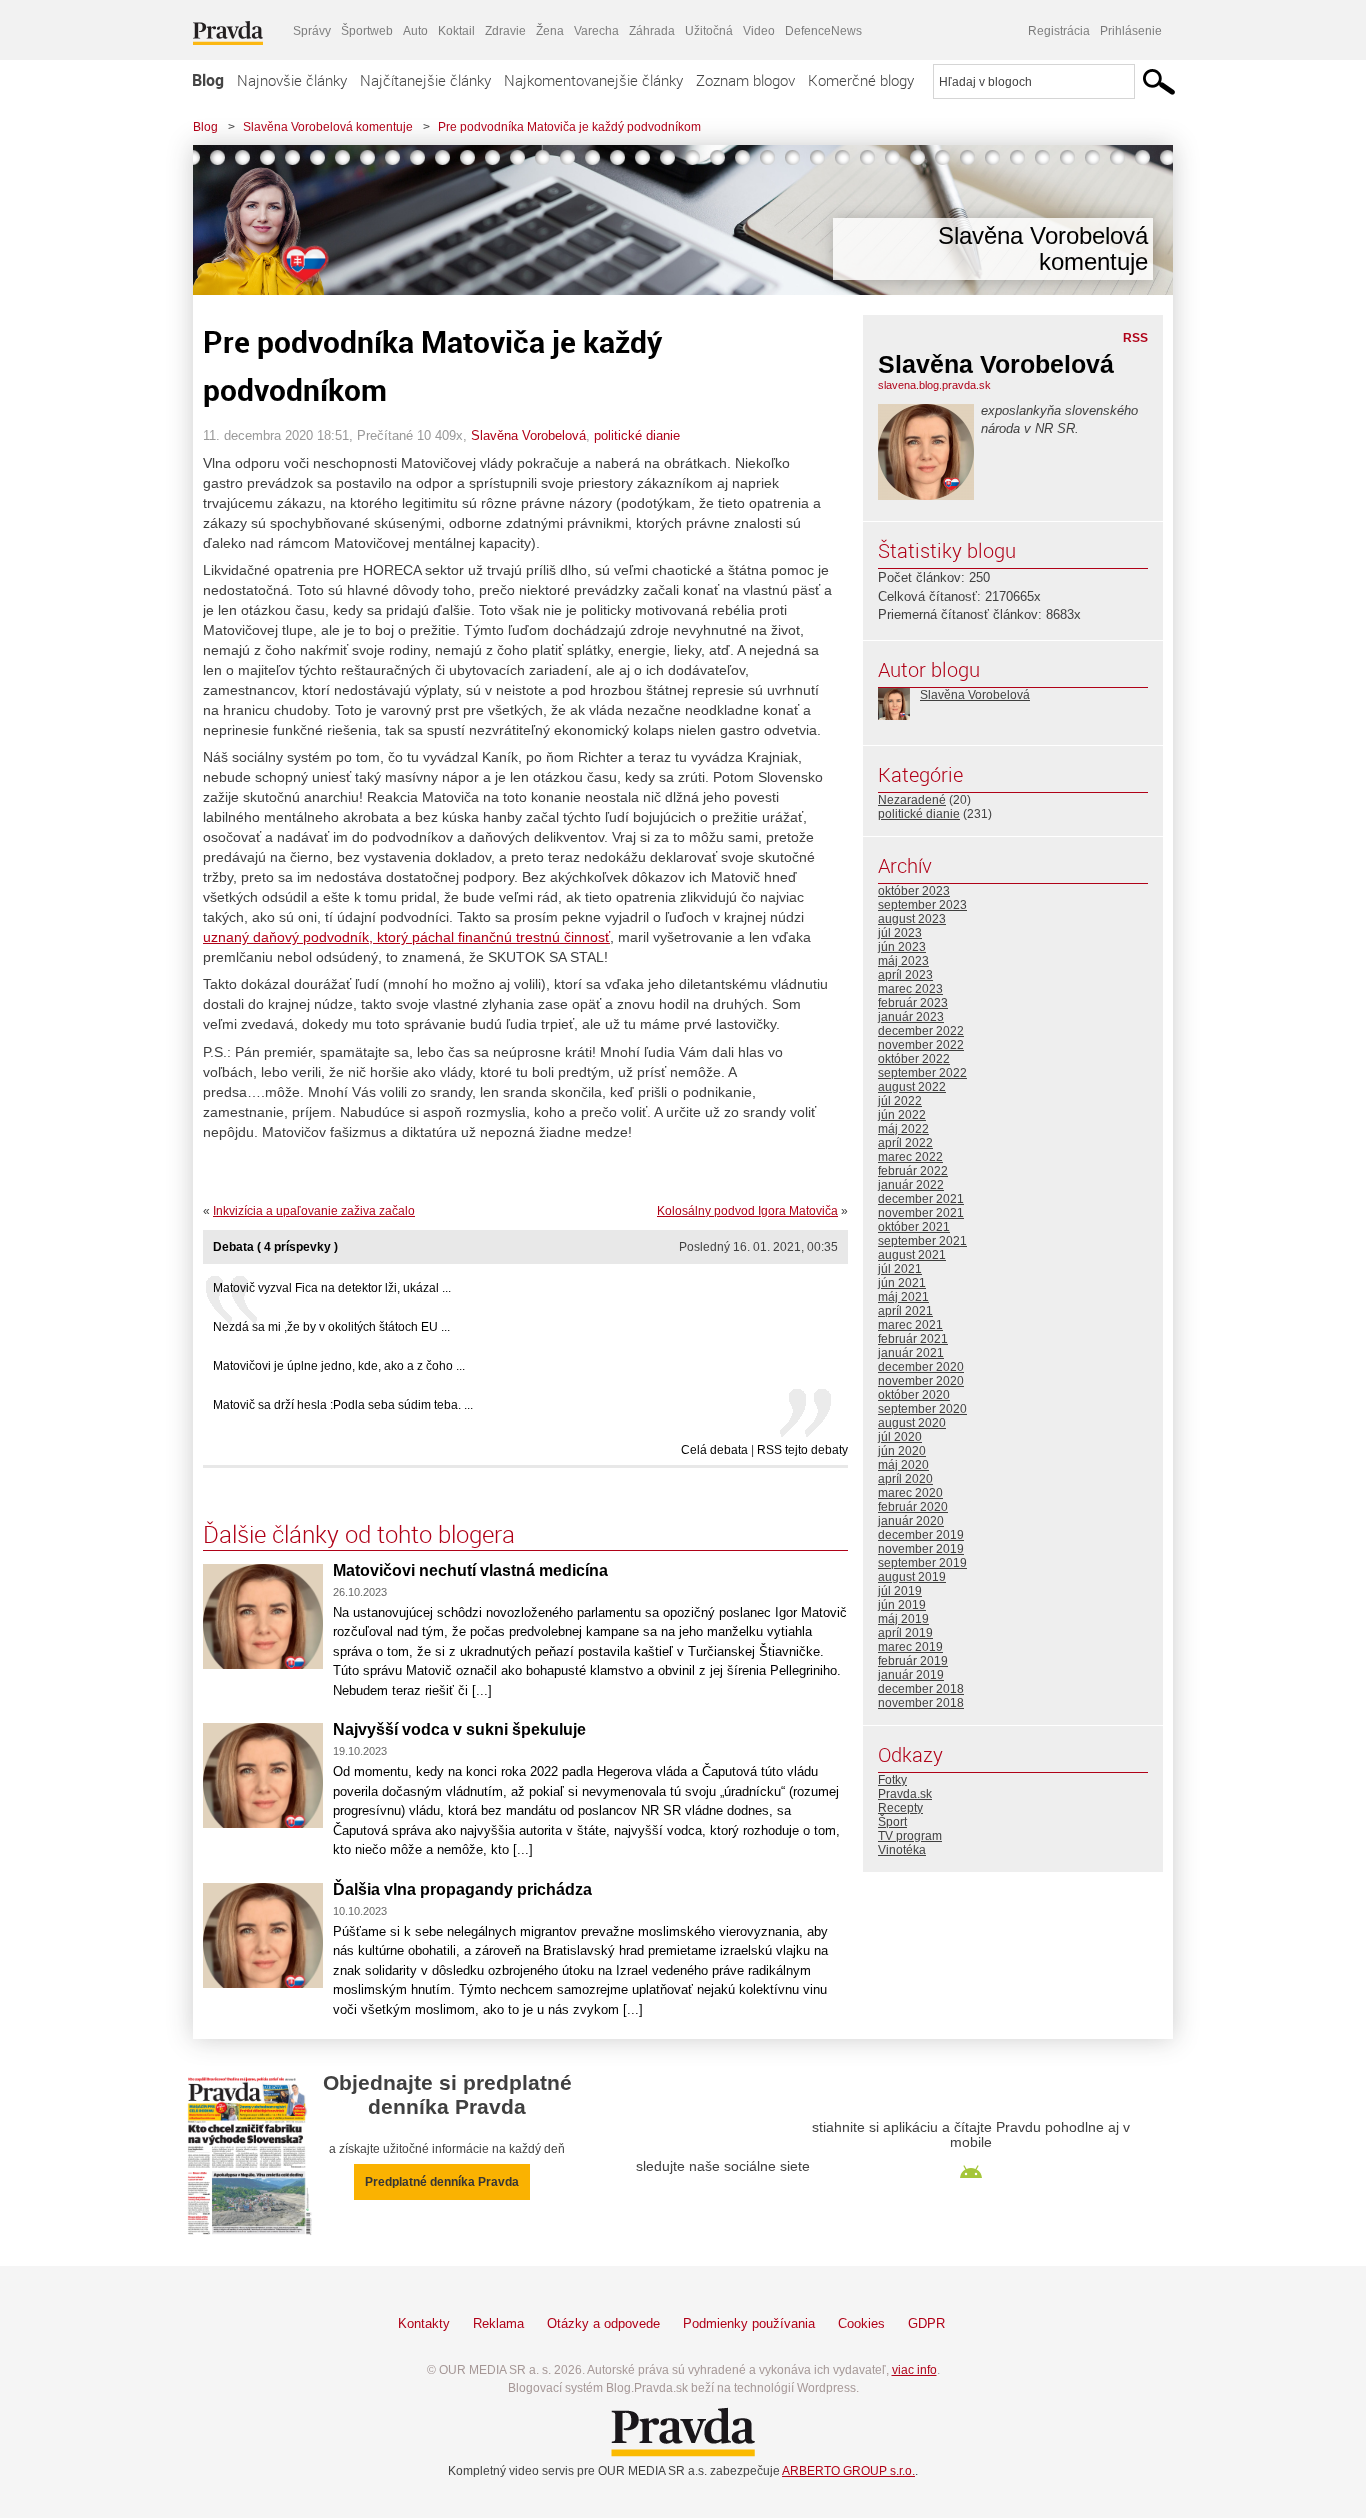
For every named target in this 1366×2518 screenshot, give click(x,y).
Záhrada (652, 31)
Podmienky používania (749, 2323)
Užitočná (709, 31)
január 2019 (911, 1675)
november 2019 (921, 1549)
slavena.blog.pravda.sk (934, 385)
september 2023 (922, 905)
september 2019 (922, 1563)
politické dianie (637, 435)
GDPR (926, 2323)
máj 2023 (903, 961)
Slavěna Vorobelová (528, 435)
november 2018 (921, 1703)
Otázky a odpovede (603, 2323)
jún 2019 (902, 1605)
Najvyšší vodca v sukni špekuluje (459, 1729)
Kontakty (424, 2323)
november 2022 (921, 1045)
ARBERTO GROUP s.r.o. (848, 2471)
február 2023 (913, 1003)
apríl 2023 (905, 975)
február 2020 (913, 1507)
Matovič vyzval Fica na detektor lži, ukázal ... (332, 1288)
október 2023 (914, 891)
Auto (415, 31)
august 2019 (912, 1577)
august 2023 (912, 919)
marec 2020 (910, 1493)
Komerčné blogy (861, 80)
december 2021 (921, 1199)
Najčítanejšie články (425, 80)
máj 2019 (903, 1619)
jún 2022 (902, 1115)
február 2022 (913, 1171)
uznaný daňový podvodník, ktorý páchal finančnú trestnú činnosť (406, 937)
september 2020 (922, 1409)
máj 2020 (903, 1465)
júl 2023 (900, 933)
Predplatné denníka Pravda (442, 2182)
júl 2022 (900, 1101)
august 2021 (912, 1255)
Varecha (596, 31)
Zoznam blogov (745, 80)
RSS (1135, 338)
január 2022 (911, 1185)
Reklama (498, 2323)
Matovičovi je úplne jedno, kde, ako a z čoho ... (339, 1366)
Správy (312, 31)
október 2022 (914, 1059)
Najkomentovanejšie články (593, 80)
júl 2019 (900, 1591)
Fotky (892, 1780)
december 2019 (921, 1535)
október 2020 (914, 1395)
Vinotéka (902, 1850)
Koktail (456, 31)
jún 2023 (902, 947)
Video (759, 31)
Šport (892, 1822)
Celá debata (714, 1450)
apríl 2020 (905, 1479)
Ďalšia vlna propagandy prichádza (462, 1889)
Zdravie (505, 31)
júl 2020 (900, 1437)
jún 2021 (902, 1283)
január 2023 (911, 1017)
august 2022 (912, 1087)
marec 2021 (910, 1325)
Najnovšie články (292, 80)
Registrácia (1059, 31)
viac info (914, 2370)
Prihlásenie (1131, 31)
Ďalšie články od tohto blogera (359, 1534)
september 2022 (922, 1073)
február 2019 (913, 1661)
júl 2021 (900, 1269)
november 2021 (921, 1213)
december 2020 (921, 1367)
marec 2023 (910, 989)
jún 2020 (902, 1451)
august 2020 (912, 1423)
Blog (208, 80)
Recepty (900, 1808)
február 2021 (913, 1339)
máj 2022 (903, 1129)
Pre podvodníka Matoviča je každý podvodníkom (569, 127)
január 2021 (911, 1353)
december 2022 (921, 1031)
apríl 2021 (905, 1311)
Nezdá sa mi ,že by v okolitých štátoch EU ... (331, 1327)
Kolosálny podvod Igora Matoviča (747, 1211)
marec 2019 (910, 1647)
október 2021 (914, 1227)
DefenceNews (823, 31)
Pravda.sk (905, 1794)
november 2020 (921, 1381)
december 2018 (921, 1689)
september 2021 (922, 1241)
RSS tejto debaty (802, 1450)
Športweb (367, 31)
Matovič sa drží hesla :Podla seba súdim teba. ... (343, 1405)
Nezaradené (912, 800)
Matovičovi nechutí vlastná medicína (470, 1570)
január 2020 (911, 1521)
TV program (910, 1836)
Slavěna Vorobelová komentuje (328, 127)
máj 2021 (903, 1297)
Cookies (861, 2323)
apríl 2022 (905, 1143)
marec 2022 (910, 1157)
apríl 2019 (905, 1633)
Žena (550, 31)
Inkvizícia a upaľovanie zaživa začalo (314, 1211)
